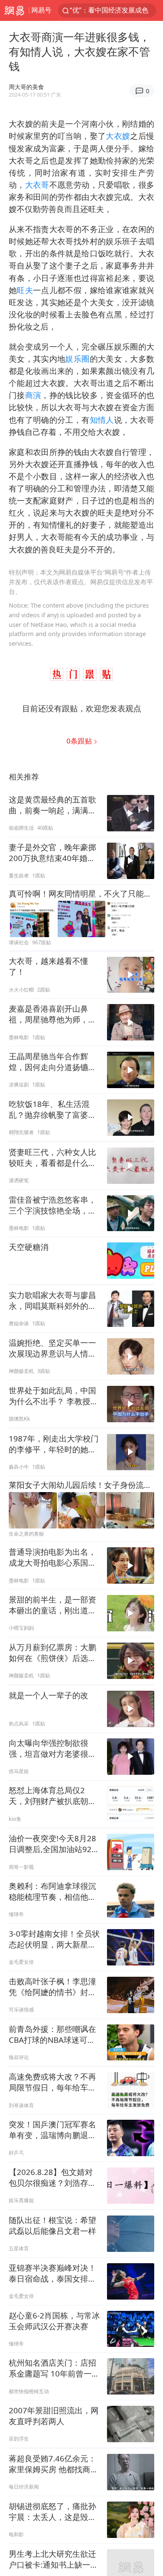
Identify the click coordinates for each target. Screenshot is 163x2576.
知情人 (102, 420)
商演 (33, 395)
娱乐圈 (77, 359)
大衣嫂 (118, 136)
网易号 (41, 10)
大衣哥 (37, 185)
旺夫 (25, 290)
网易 (14, 10)
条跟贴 (80, 741)
